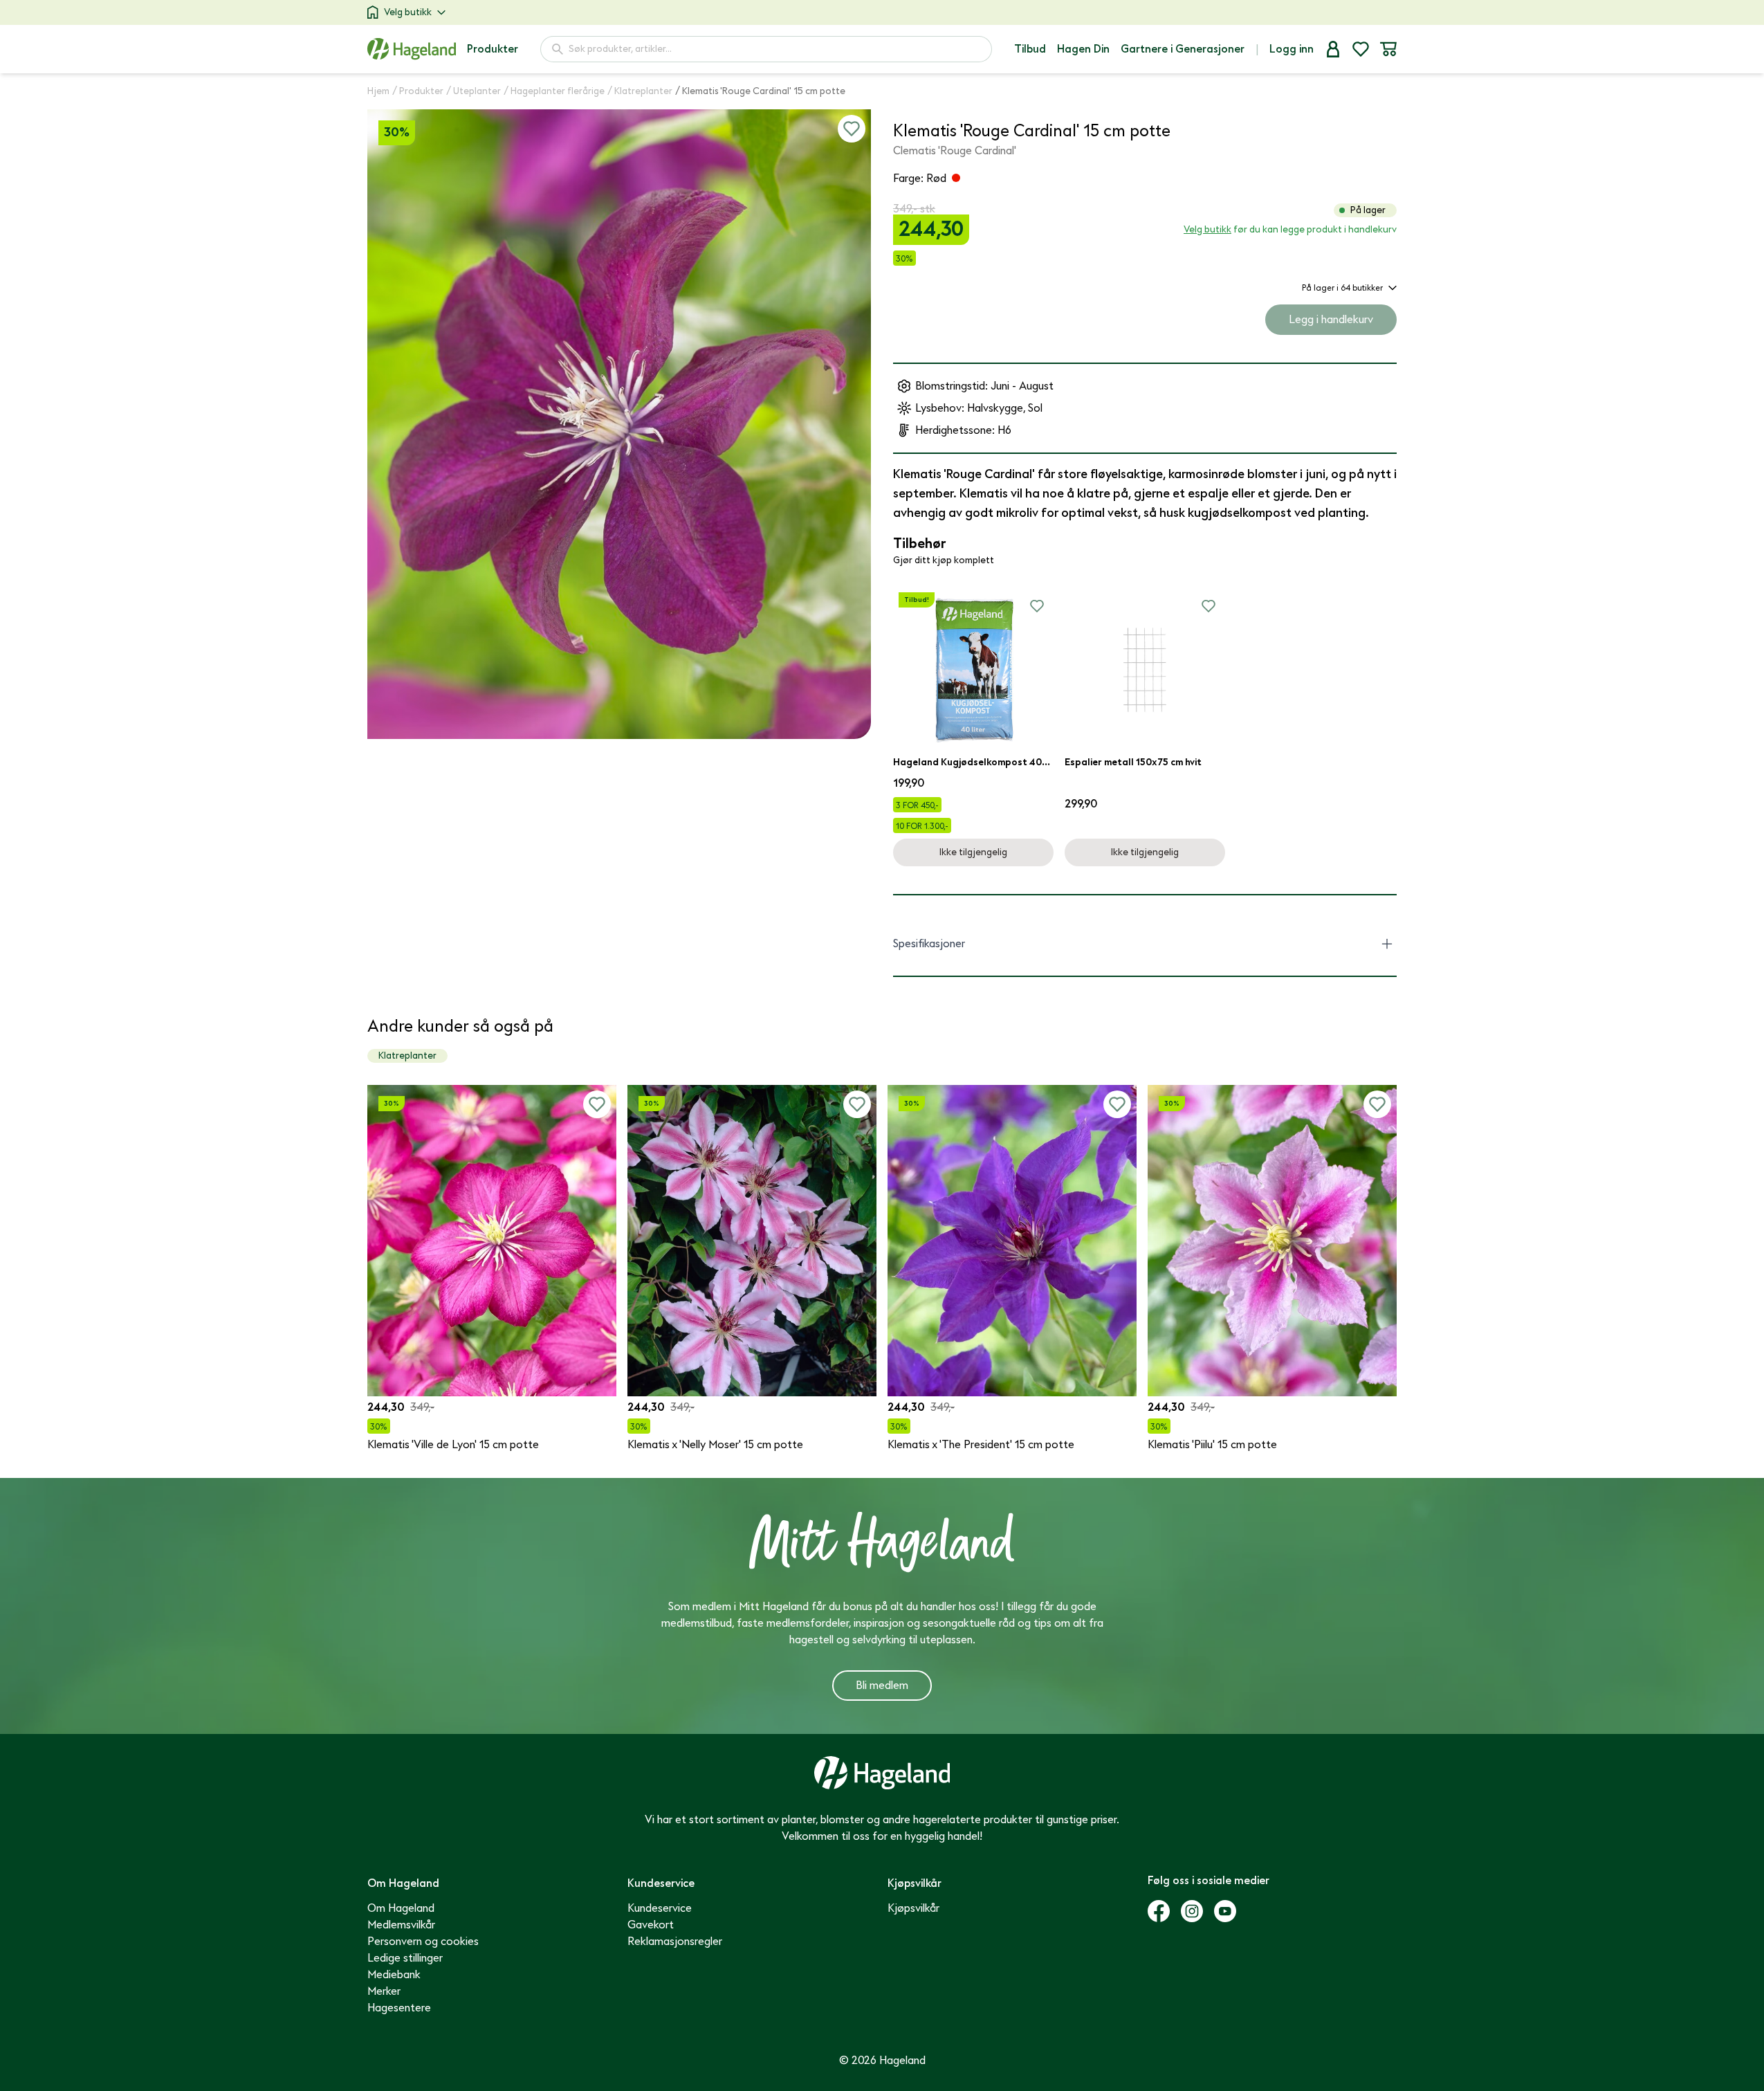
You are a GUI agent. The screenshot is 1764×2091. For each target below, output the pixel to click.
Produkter (493, 49)
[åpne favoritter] (1361, 49)
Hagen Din (1083, 49)
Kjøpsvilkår (913, 1908)
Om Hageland (401, 1908)
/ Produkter (418, 91)
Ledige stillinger (405, 1958)
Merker (384, 1991)
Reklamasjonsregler (675, 1942)
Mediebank (394, 1975)
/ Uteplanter (474, 91)
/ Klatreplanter (640, 91)
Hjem (378, 91)
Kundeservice (660, 1908)
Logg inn (1292, 49)
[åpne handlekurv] (1388, 49)
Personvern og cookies (423, 1942)
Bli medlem (882, 1686)
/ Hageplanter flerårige (554, 91)
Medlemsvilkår (401, 1925)
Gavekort (651, 1925)
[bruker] (1333, 49)
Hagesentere (399, 2008)
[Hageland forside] (412, 49)
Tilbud (1030, 49)
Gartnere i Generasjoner (1183, 49)
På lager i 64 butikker (1342, 288)
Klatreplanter (407, 1056)
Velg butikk (408, 12)
